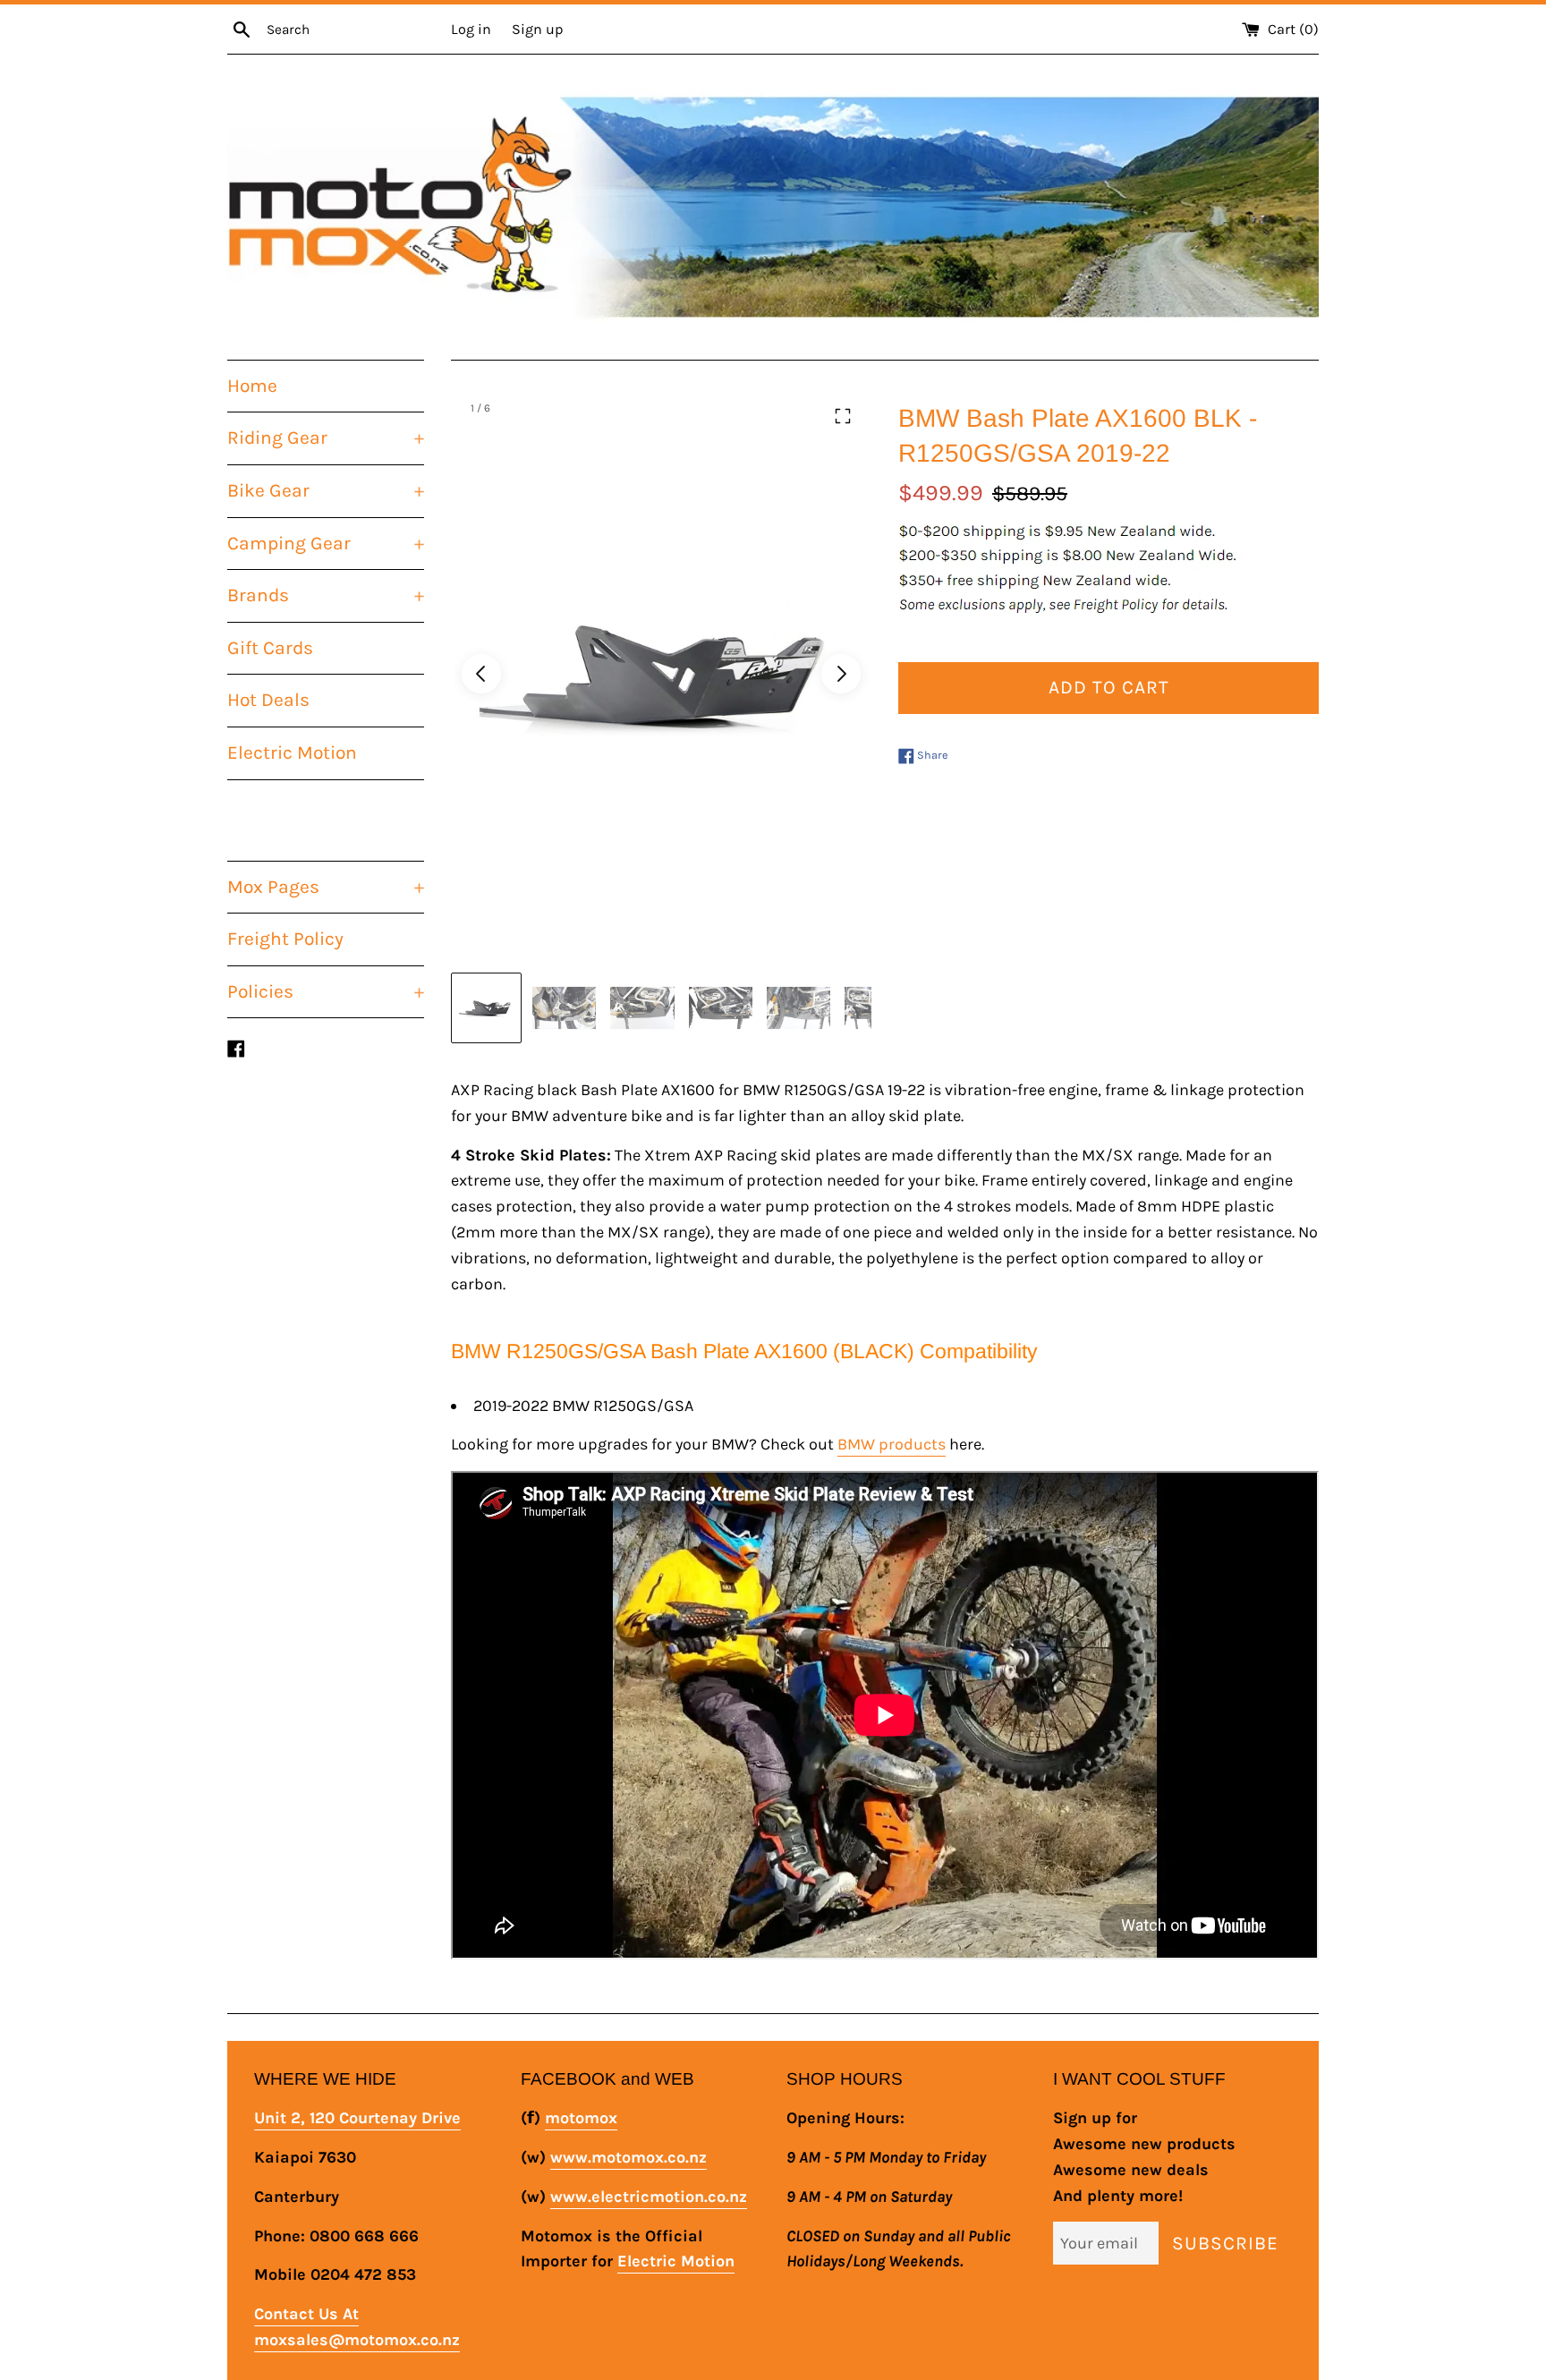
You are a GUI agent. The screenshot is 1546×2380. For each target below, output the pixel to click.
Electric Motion (292, 752)
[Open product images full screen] (843, 416)
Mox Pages (326, 887)
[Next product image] (841, 674)
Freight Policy (285, 939)
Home (252, 386)
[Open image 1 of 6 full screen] (661, 674)
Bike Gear (326, 490)
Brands (326, 595)
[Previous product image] (481, 674)
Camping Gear (326, 543)
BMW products (892, 1444)
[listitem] (486, 1008)
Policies (326, 991)
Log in (471, 29)
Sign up (537, 29)
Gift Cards (270, 648)
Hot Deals (268, 700)
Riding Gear (326, 438)
